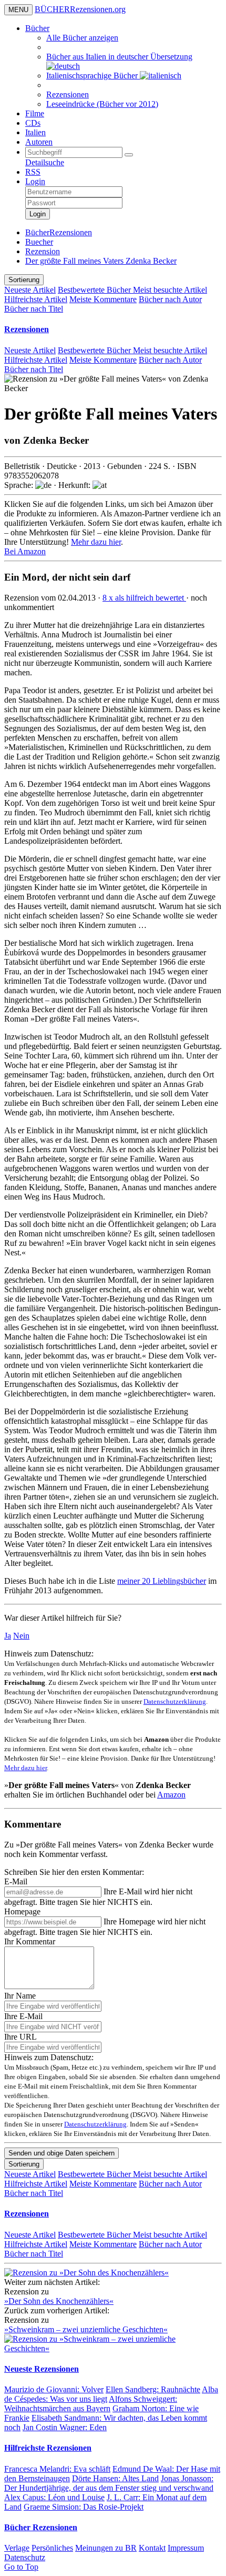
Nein (21, 1636)
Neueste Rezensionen (42, 2369)
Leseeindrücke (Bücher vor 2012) (102, 104)
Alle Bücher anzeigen (82, 38)
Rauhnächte (153, 2389)
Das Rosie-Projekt (84, 2507)
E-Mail (16, 1881)
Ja (8, 1636)
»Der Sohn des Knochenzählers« (59, 2301)
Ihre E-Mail (23, 2016)
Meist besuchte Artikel (170, 290)
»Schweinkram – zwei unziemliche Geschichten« (86, 2329)
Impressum (186, 2548)
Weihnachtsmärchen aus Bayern (91, 2404)
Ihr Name (20, 1996)
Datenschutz (25, 2557)
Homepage (22, 1911)
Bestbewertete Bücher (95, 290)
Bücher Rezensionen (41, 2527)
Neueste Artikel (30, 290)
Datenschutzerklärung (175, 1701)
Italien (35, 132)
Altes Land (115, 2478)
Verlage (17, 2548)
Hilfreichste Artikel (36, 299)
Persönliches (52, 2548)
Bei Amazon (25, 551)
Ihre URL (20, 2037)
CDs (33, 123)
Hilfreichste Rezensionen (48, 2448)
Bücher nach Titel (34, 309)
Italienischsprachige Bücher (93, 76)
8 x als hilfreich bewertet (144, 598)
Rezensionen (68, 94)
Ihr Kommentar (30, 1941)
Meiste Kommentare (103, 299)
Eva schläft (57, 2469)
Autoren (39, 142)
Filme (35, 113)
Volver (54, 2389)
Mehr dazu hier (96, 542)
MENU (18, 10)
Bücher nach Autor (170, 299)
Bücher (37, 28)
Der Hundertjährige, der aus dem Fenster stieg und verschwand (109, 2483)
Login (35, 181)
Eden (65, 2427)
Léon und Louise (54, 2497)
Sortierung (24, 280)
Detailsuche (45, 162)
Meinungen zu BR (106, 2548)
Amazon (171, 1795)
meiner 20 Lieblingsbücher (162, 1581)
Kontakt (152, 2548)
